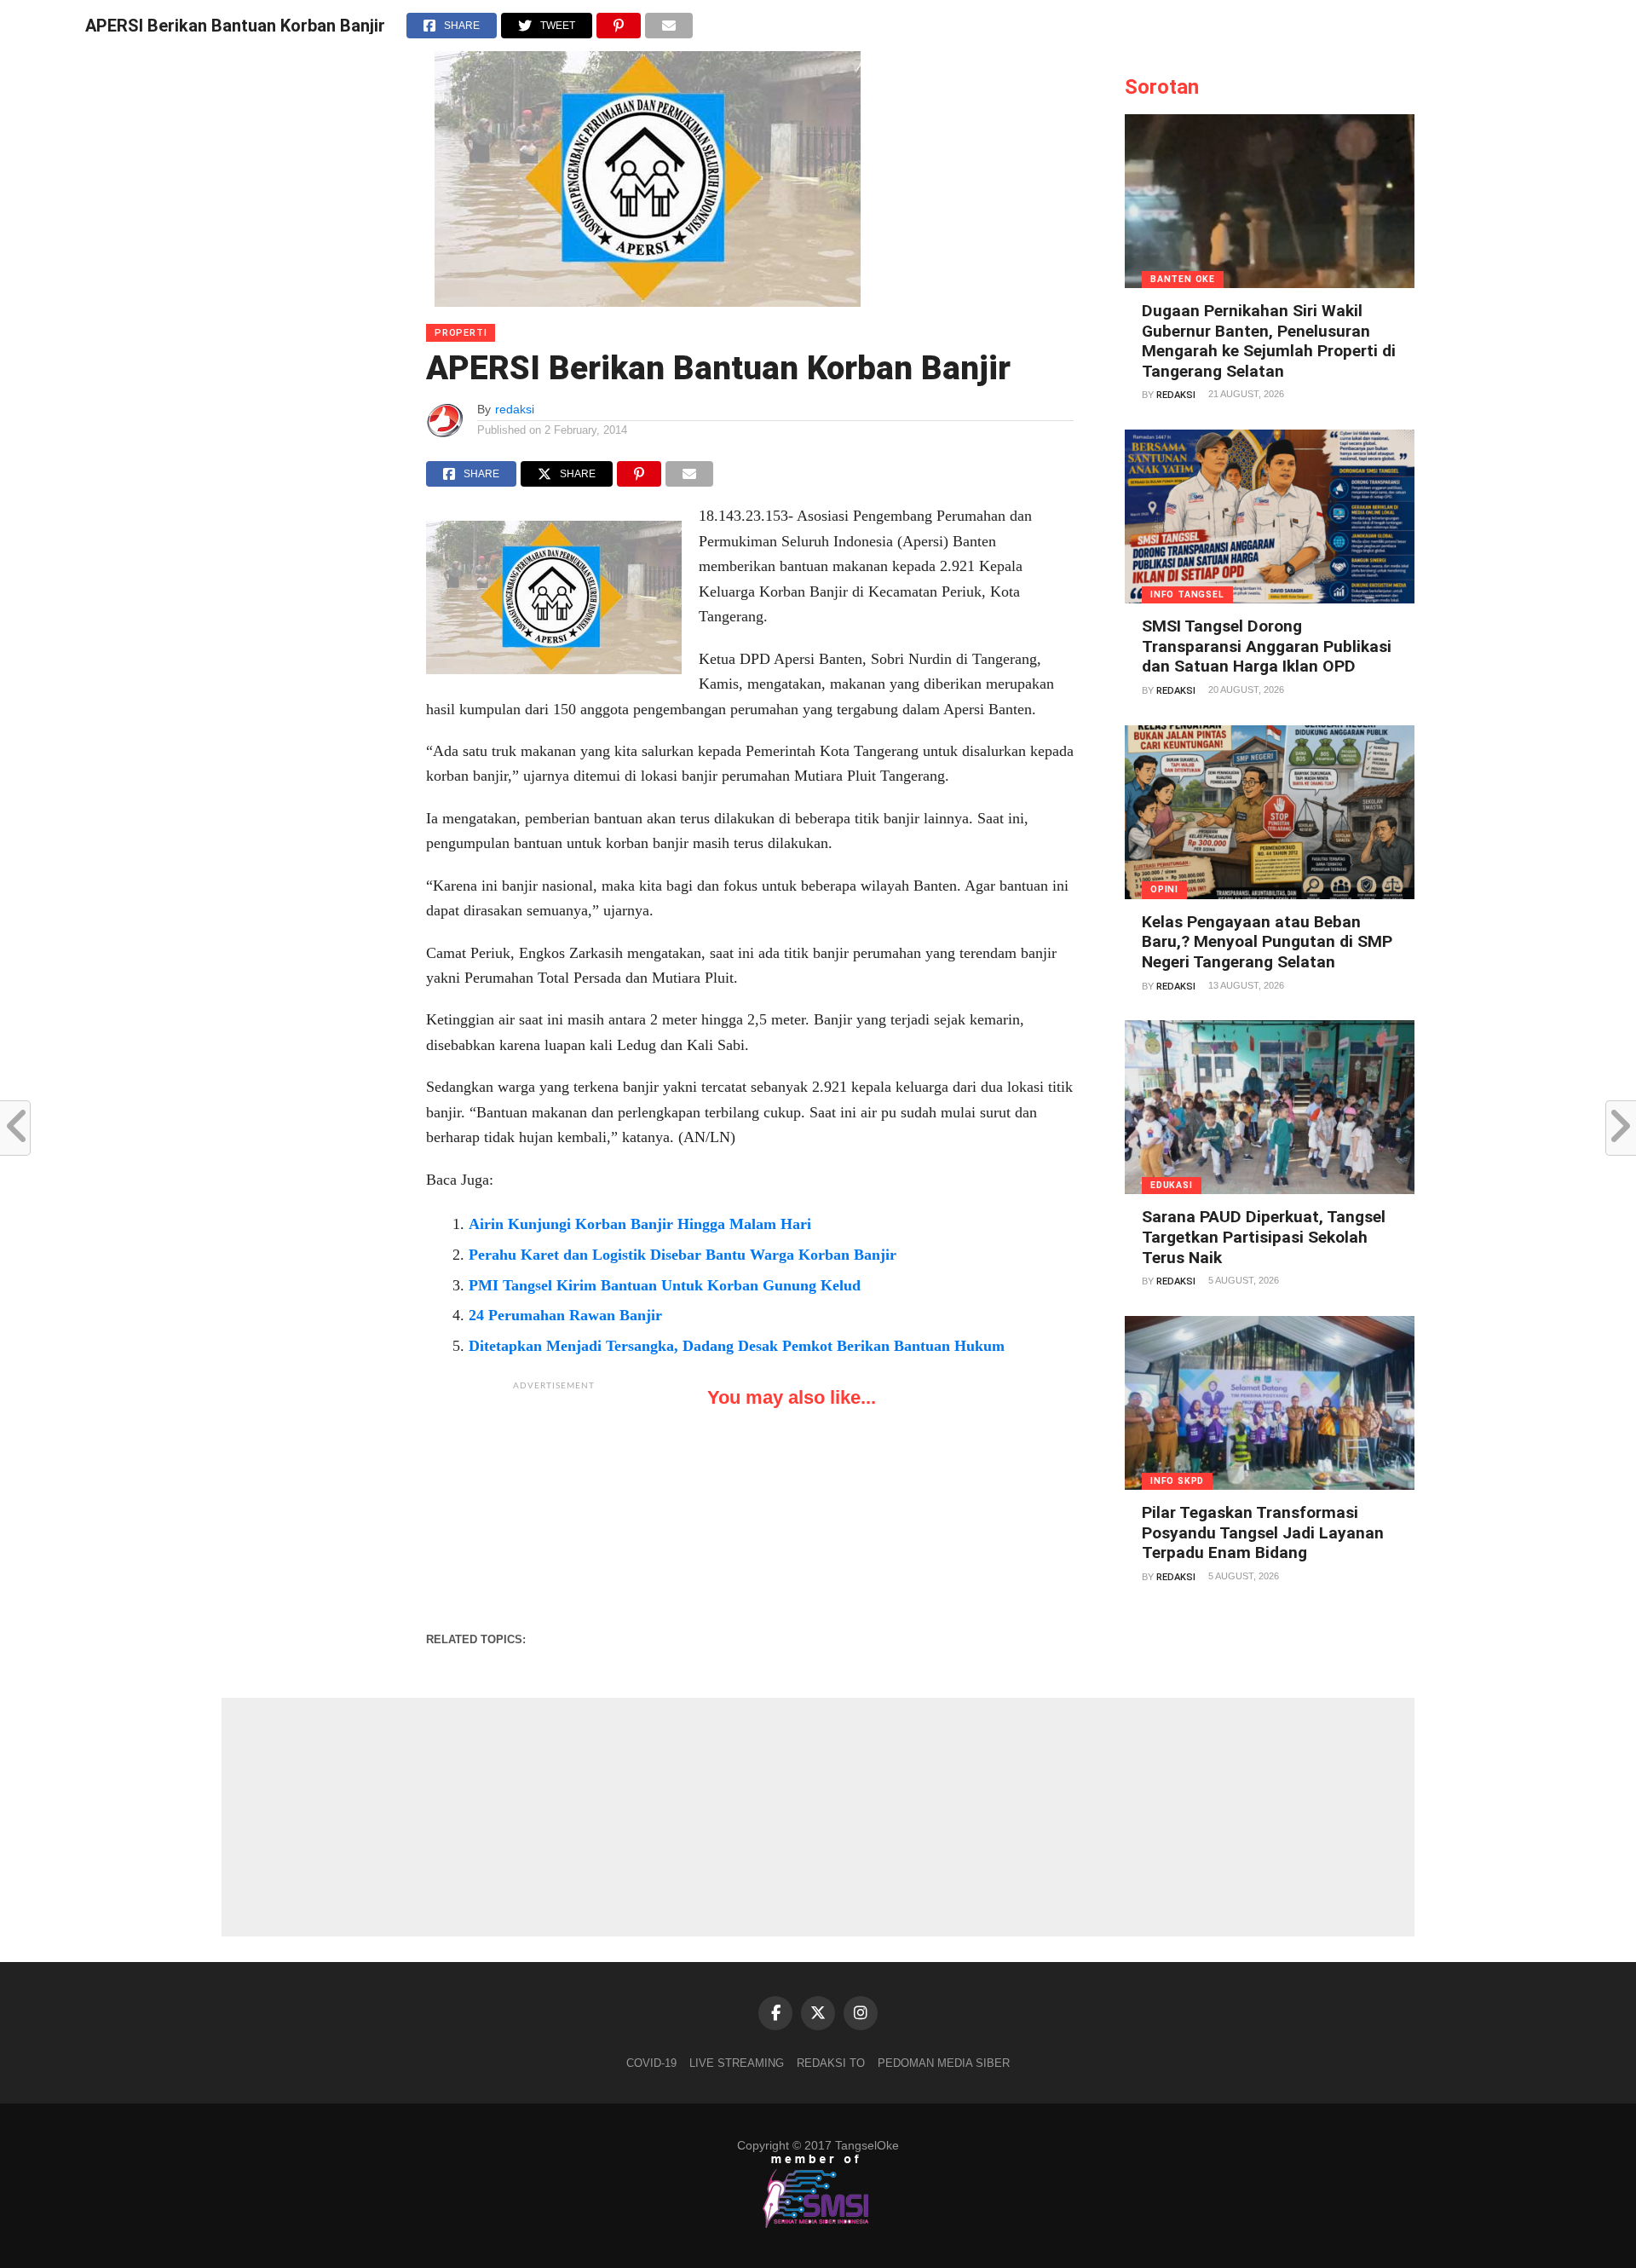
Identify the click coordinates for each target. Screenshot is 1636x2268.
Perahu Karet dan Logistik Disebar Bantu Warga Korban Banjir (683, 1255)
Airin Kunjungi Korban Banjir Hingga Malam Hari (640, 1224)
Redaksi (1176, 395)
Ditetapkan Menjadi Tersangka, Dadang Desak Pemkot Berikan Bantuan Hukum (737, 1346)
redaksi (515, 409)
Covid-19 (651, 2063)
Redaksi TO (831, 2063)
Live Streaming (737, 2063)
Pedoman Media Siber (944, 2063)
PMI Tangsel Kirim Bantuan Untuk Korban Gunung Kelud (665, 1285)
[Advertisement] (554, 1506)
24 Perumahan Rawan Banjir (565, 1315)
